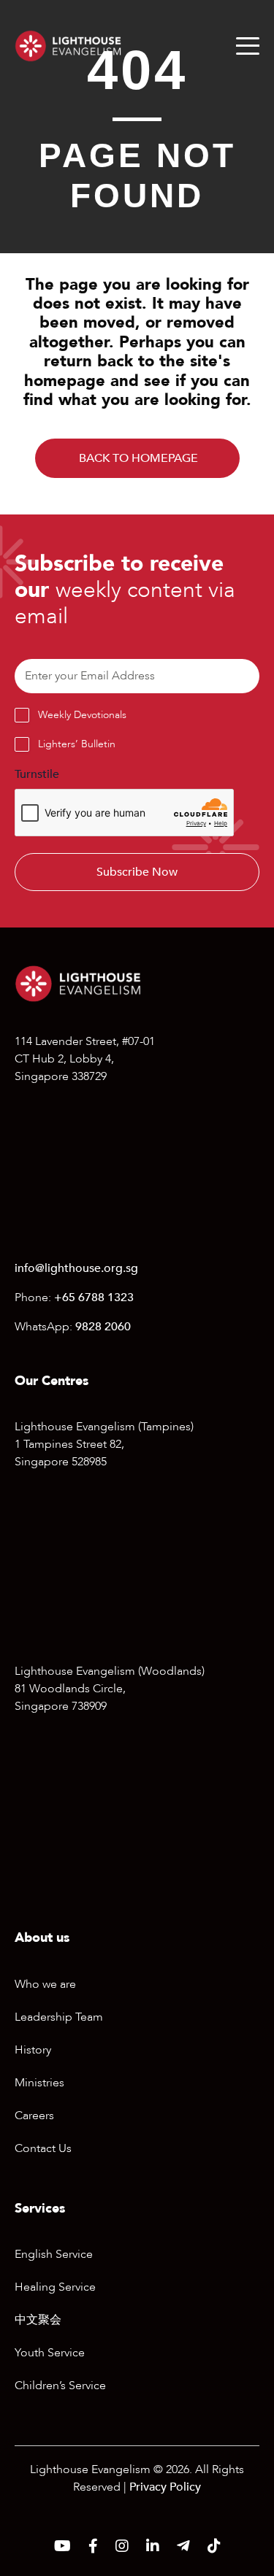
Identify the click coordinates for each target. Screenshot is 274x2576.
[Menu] (248, 46)
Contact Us (43, 2148)
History (33, 2050)
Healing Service (55, 2287)
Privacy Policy (165, 2487)
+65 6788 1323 (94, 1297)
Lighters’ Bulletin (77, 744)
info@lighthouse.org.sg (76, 1268)
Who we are (45, 1984)
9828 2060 (103, 1327)
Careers (34, 2116)
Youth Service (50, 2353)
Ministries (39, 2083)
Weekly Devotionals (82, 715)
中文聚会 (38, 2320)
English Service (54, 2254)
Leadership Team (59, 2017)
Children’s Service (60, 2386)
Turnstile (37, 774)
